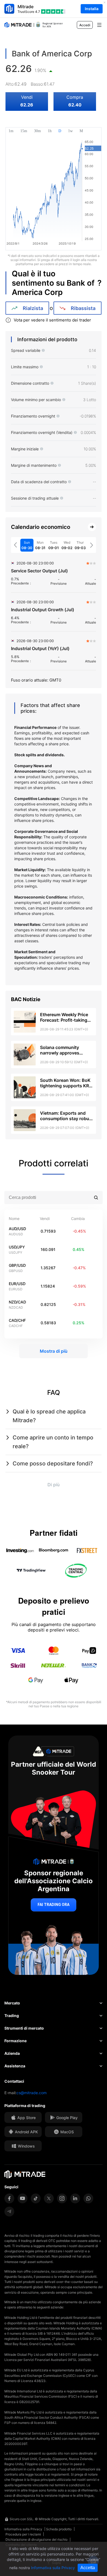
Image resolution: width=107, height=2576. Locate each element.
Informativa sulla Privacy (23, 2529)
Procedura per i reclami (23, 2534)
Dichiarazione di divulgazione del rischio (36, 2539)
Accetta (88, 2568)
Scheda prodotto (59, 2529)
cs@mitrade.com (32, 2093)
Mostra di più (54, 1351)
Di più (54, 1485)
